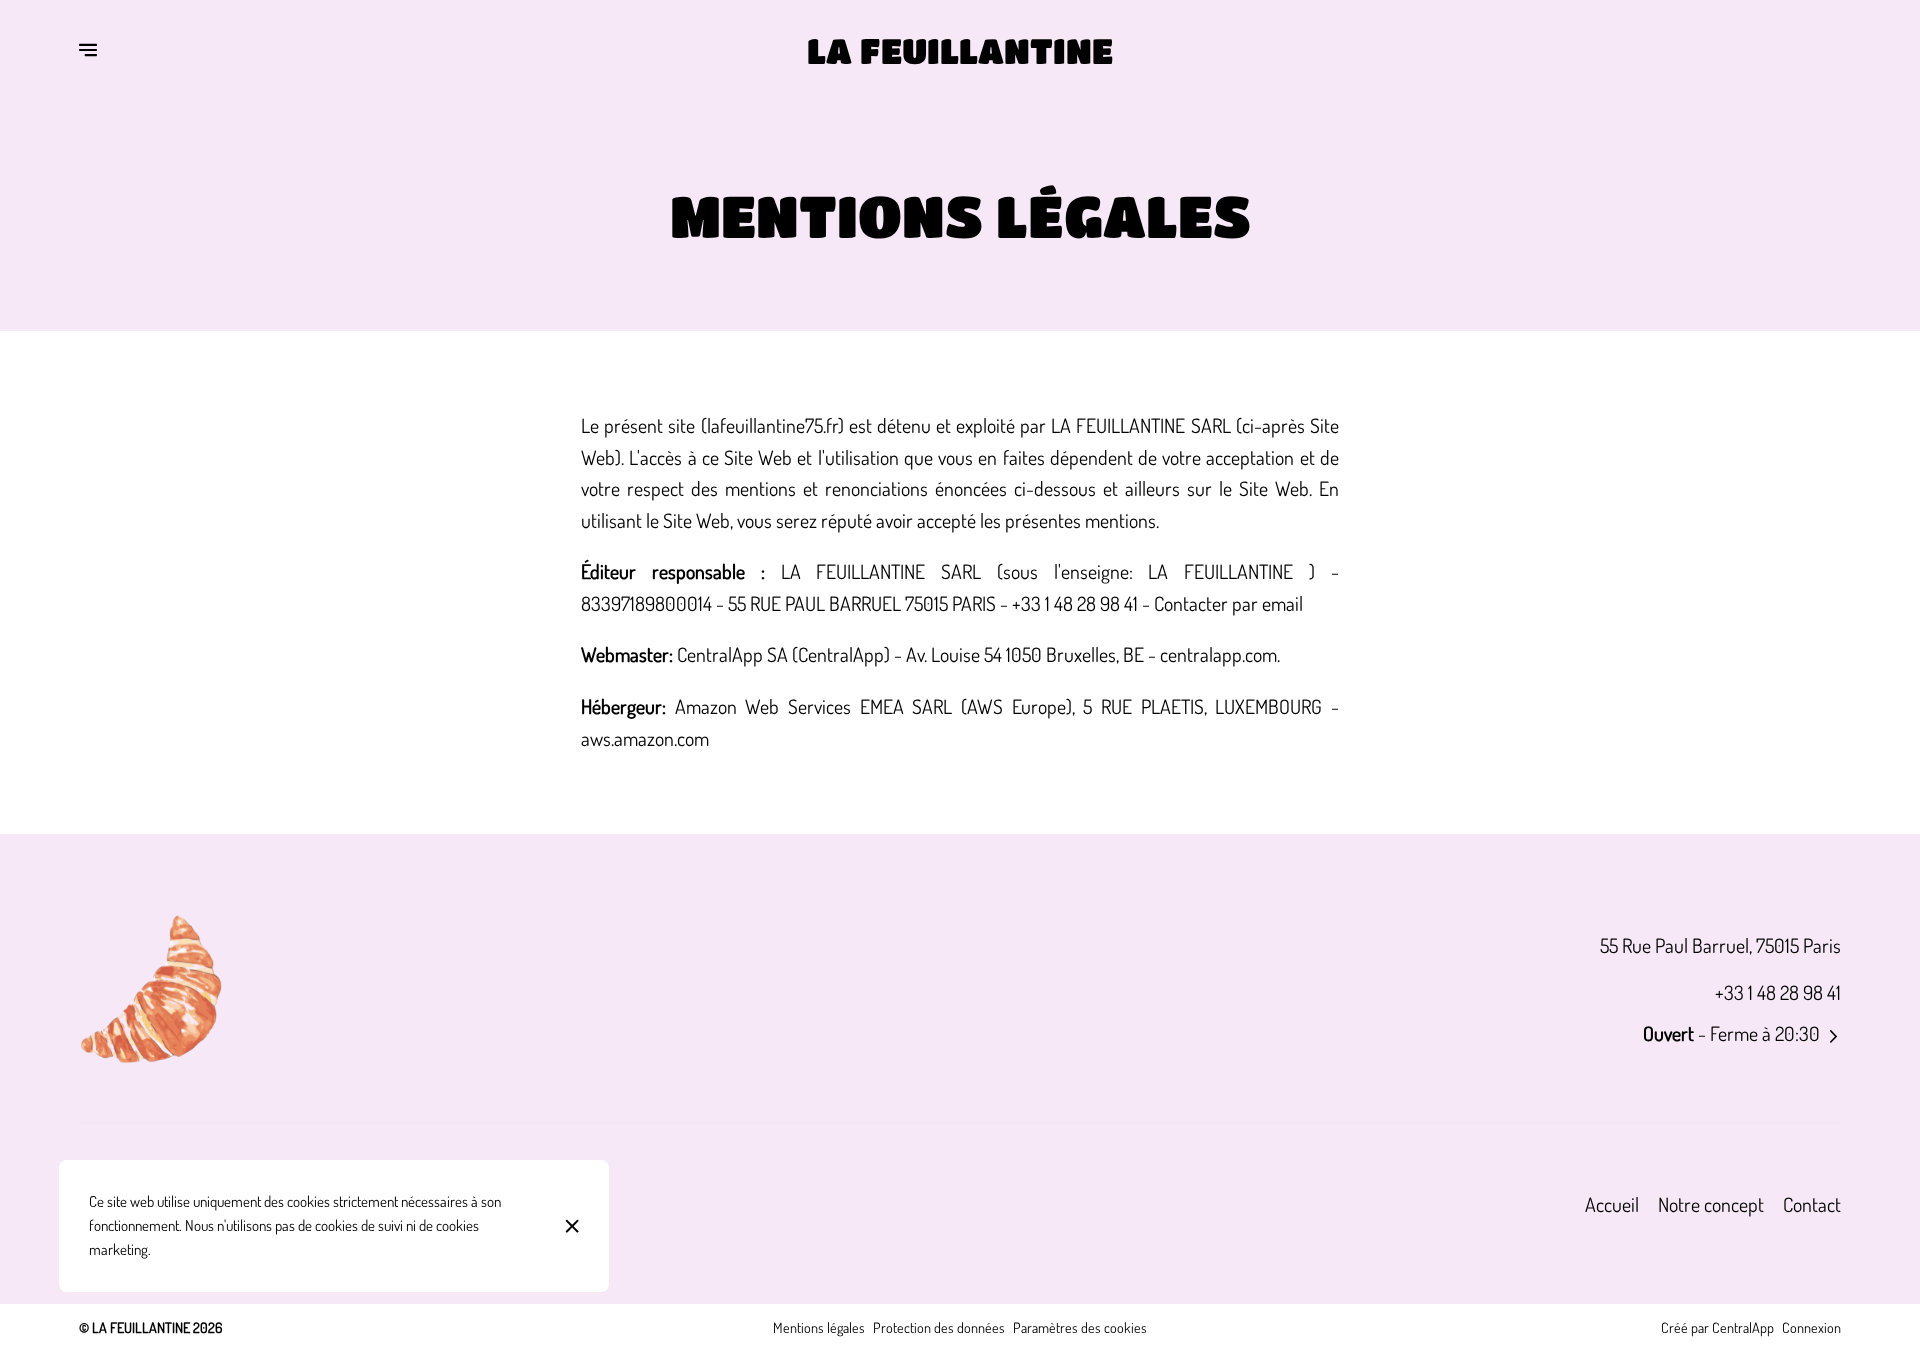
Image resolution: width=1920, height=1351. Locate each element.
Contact (1812, 1204)
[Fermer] (573, 1226)
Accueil (1612, 1204)
